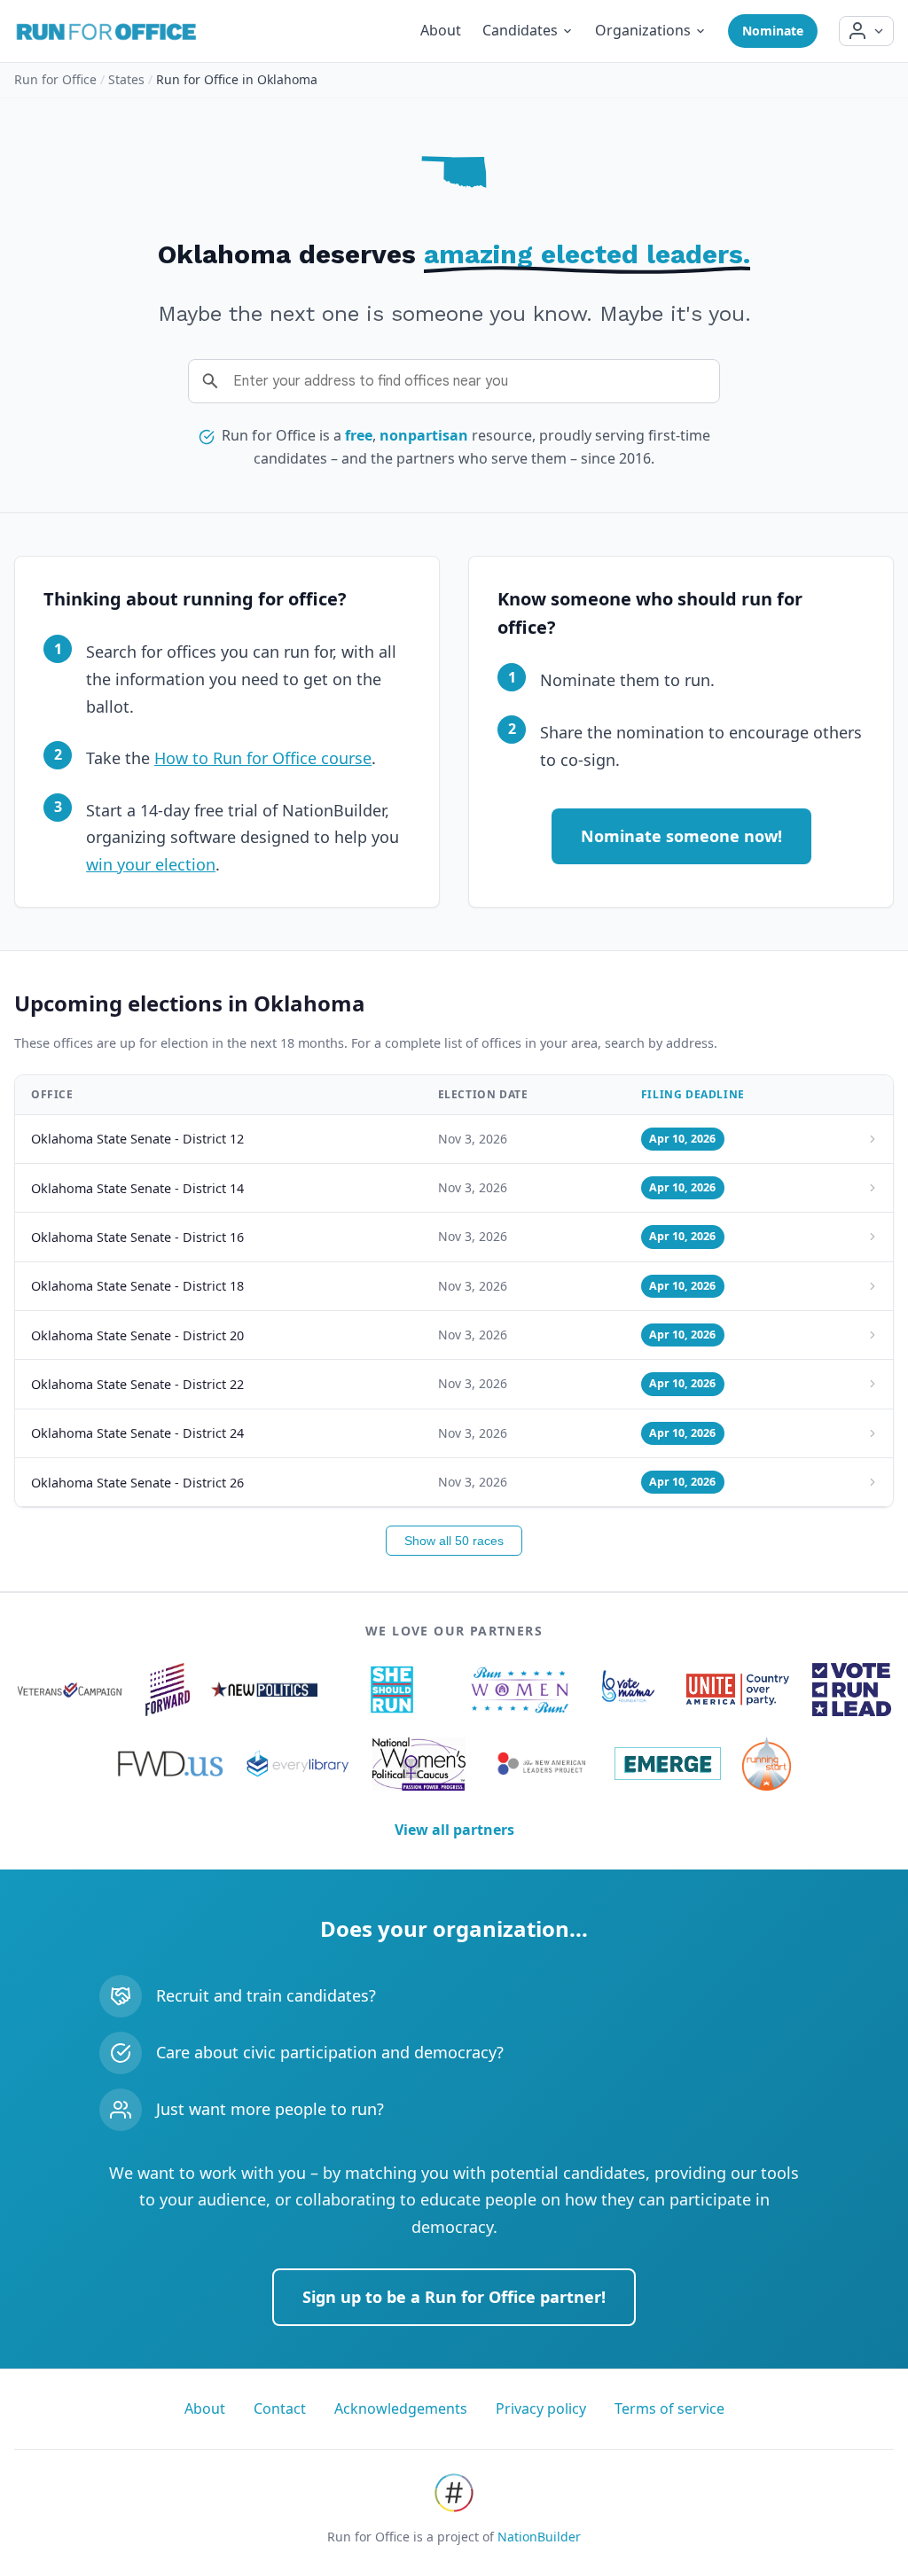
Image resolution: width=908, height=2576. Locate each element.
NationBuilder (539, 2537)
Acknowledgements (401, 2408)
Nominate (773, 31)
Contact (280, 2408)
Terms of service (669, 2408)
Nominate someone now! (681, 836)
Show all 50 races (454, 1541)
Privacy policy (541, 2408)
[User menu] (866, 31)
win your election (151, 864)
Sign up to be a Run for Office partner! (454, 2297)
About (441, 30)
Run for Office (55, 79)
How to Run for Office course (263, 758)
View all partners (454, 1830)
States (126, 79)
